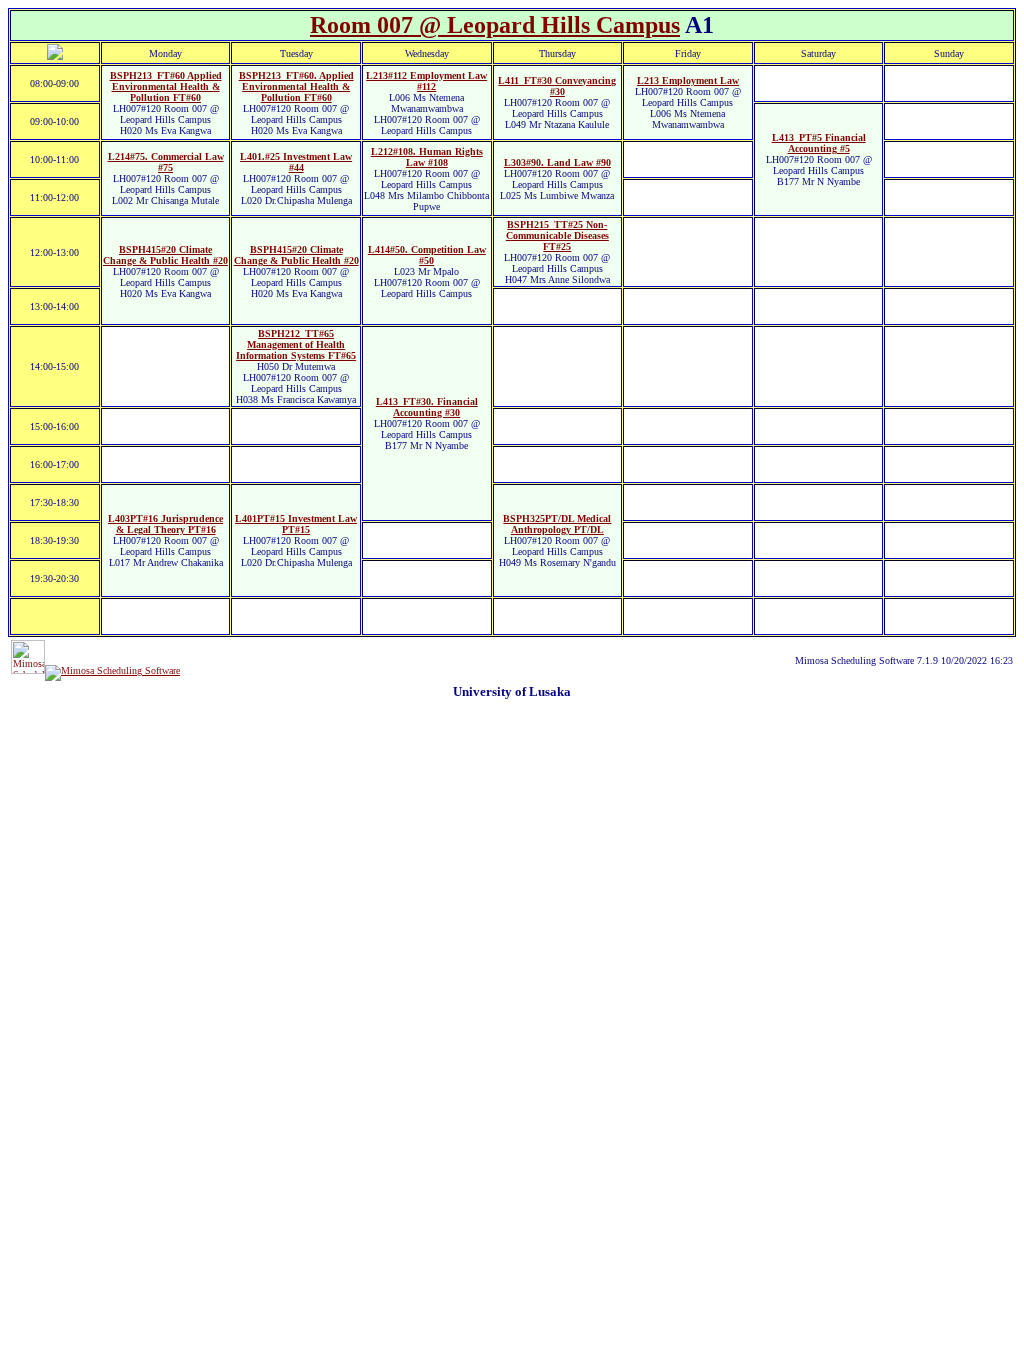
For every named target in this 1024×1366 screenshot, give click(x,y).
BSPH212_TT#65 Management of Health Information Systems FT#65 (296, 344)
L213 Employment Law (688, 80)
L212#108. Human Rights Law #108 (427, 157)
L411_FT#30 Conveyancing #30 (557, 86)
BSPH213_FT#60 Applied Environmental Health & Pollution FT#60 (166, 86)
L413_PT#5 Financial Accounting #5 (819, 143)
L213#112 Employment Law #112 (426, 81)
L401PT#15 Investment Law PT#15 (296, 524)
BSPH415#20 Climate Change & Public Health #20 (165, 255)
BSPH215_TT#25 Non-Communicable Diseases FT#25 (557, 235)
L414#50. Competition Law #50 (427, 255)
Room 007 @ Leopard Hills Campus (495, 25)
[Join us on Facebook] (112, 670)
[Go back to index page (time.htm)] (55, 56)
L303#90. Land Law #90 (557, 162)
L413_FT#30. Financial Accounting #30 (427, 407)
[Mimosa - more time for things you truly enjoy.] (28, 670)
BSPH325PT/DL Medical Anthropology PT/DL (557, 524)
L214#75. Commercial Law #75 (166, 162)
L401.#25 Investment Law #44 (296, 162)
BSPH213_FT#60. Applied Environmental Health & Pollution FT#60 (296, 86)
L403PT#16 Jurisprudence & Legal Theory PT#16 (165, 524)
